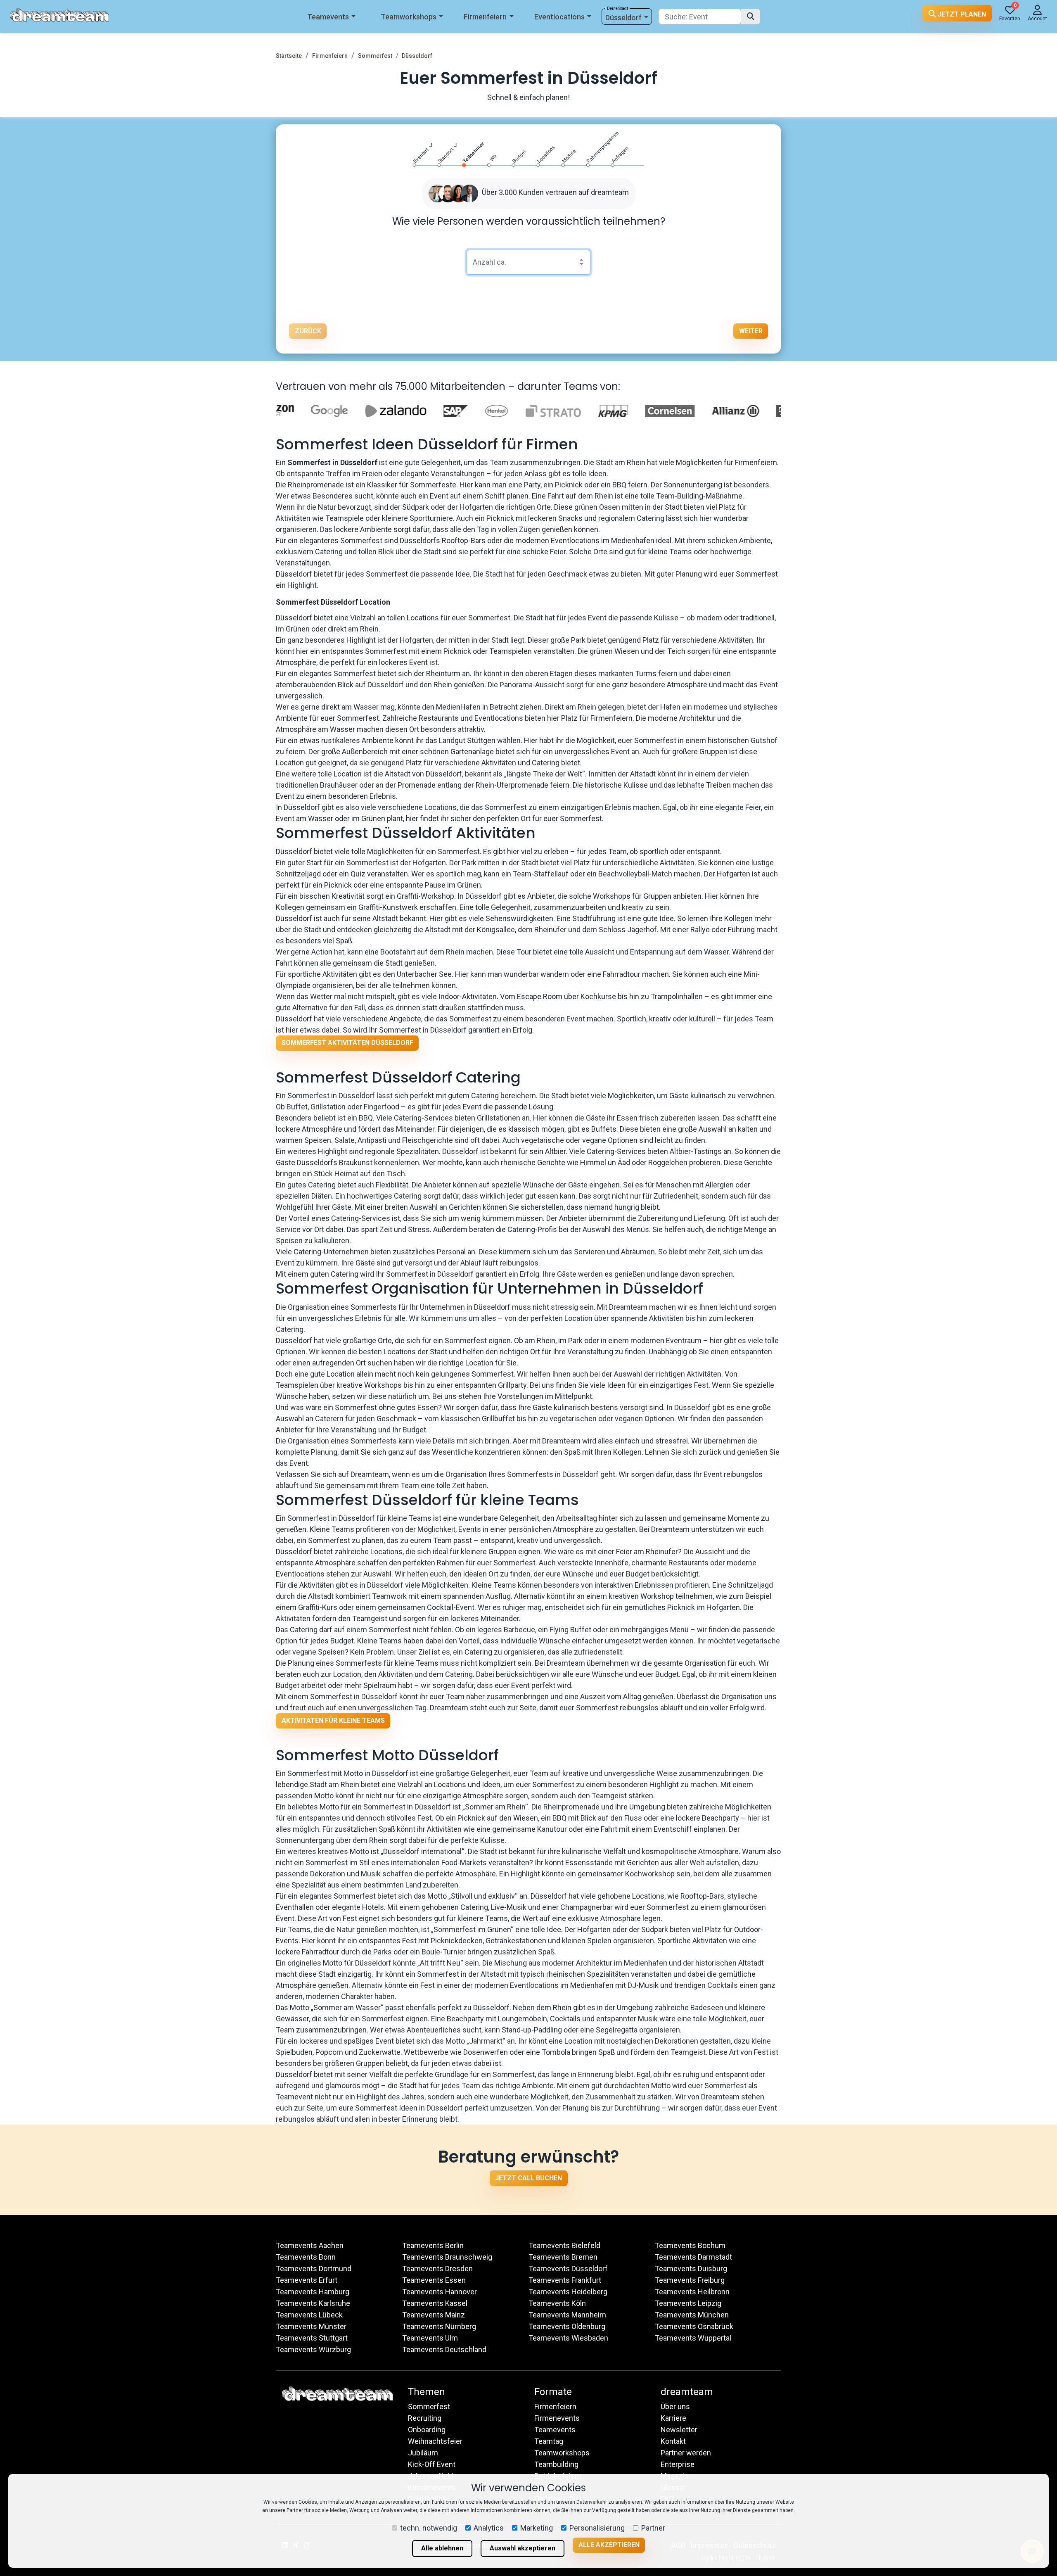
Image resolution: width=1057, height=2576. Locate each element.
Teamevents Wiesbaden (568, 2338)
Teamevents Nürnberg (439, 2326)
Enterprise (678, 2464)
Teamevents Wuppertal (693, 2338)
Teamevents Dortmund (314, 2269)
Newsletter (679, 2430)
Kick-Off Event (432, 2464)
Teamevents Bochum (690, 2245)
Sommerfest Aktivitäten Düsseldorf (347, 1043)
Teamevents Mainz (434, 2315)
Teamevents (328, 17)
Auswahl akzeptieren (523, 2548)
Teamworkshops (409, 17)
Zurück (308, 331)
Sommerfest (375, 56)
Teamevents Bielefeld (564, 2245)
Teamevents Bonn (306, 2257)
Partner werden (686, 2453)
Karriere (673, 2418)
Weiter (751, 331)
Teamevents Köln (557, 2303)
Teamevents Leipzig (688, 2303)
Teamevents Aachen (310, 2245)
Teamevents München (692, 2315)
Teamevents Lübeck (309, 2315)
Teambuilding (556, 2464)
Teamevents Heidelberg (568, 2292)
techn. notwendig (429, 2528)
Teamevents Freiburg (690, 2280)
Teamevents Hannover (440, 2292)
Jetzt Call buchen (528, 2178)
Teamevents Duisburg (691, 2269)
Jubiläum (423, 2453)
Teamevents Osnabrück (694, 2326)
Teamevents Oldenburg (567, 2326)
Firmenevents (557, 2418)
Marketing (537, 2528)
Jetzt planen (961, 14)
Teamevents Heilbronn (692, 2292)
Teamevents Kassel (435, 2303)
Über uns (675, 2406)
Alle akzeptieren (609, 2545)
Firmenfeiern (485, 17)
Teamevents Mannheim (567, 2315)
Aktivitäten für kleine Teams (333, 1720)
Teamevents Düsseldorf (568, 2269)
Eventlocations (559, 17)
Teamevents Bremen (563, 2257)
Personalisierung (597, 2528)
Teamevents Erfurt (307, 2280)
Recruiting (425, 2418)
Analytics (489, 2528)
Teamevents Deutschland (444, 2349)
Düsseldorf (623, 18)
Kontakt (673, 2441)
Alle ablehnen (442, 2548)
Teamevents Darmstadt (693, 2257)
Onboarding (427, 2430)
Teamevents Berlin (433, 2245)
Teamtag (549, 2441)
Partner (653, 2528)
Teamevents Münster (311, 2326)
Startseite (289, 56)
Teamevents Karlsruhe (313, 2303)
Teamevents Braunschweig (447, 2257)
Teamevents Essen (434, 2280)
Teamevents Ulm (430, 2338)
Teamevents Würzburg (313, 2349)
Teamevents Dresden (437, 2269)
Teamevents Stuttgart (312, 2338)
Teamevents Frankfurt (565, 2280)
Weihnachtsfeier (435, 2441)
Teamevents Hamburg (313, 2292)
